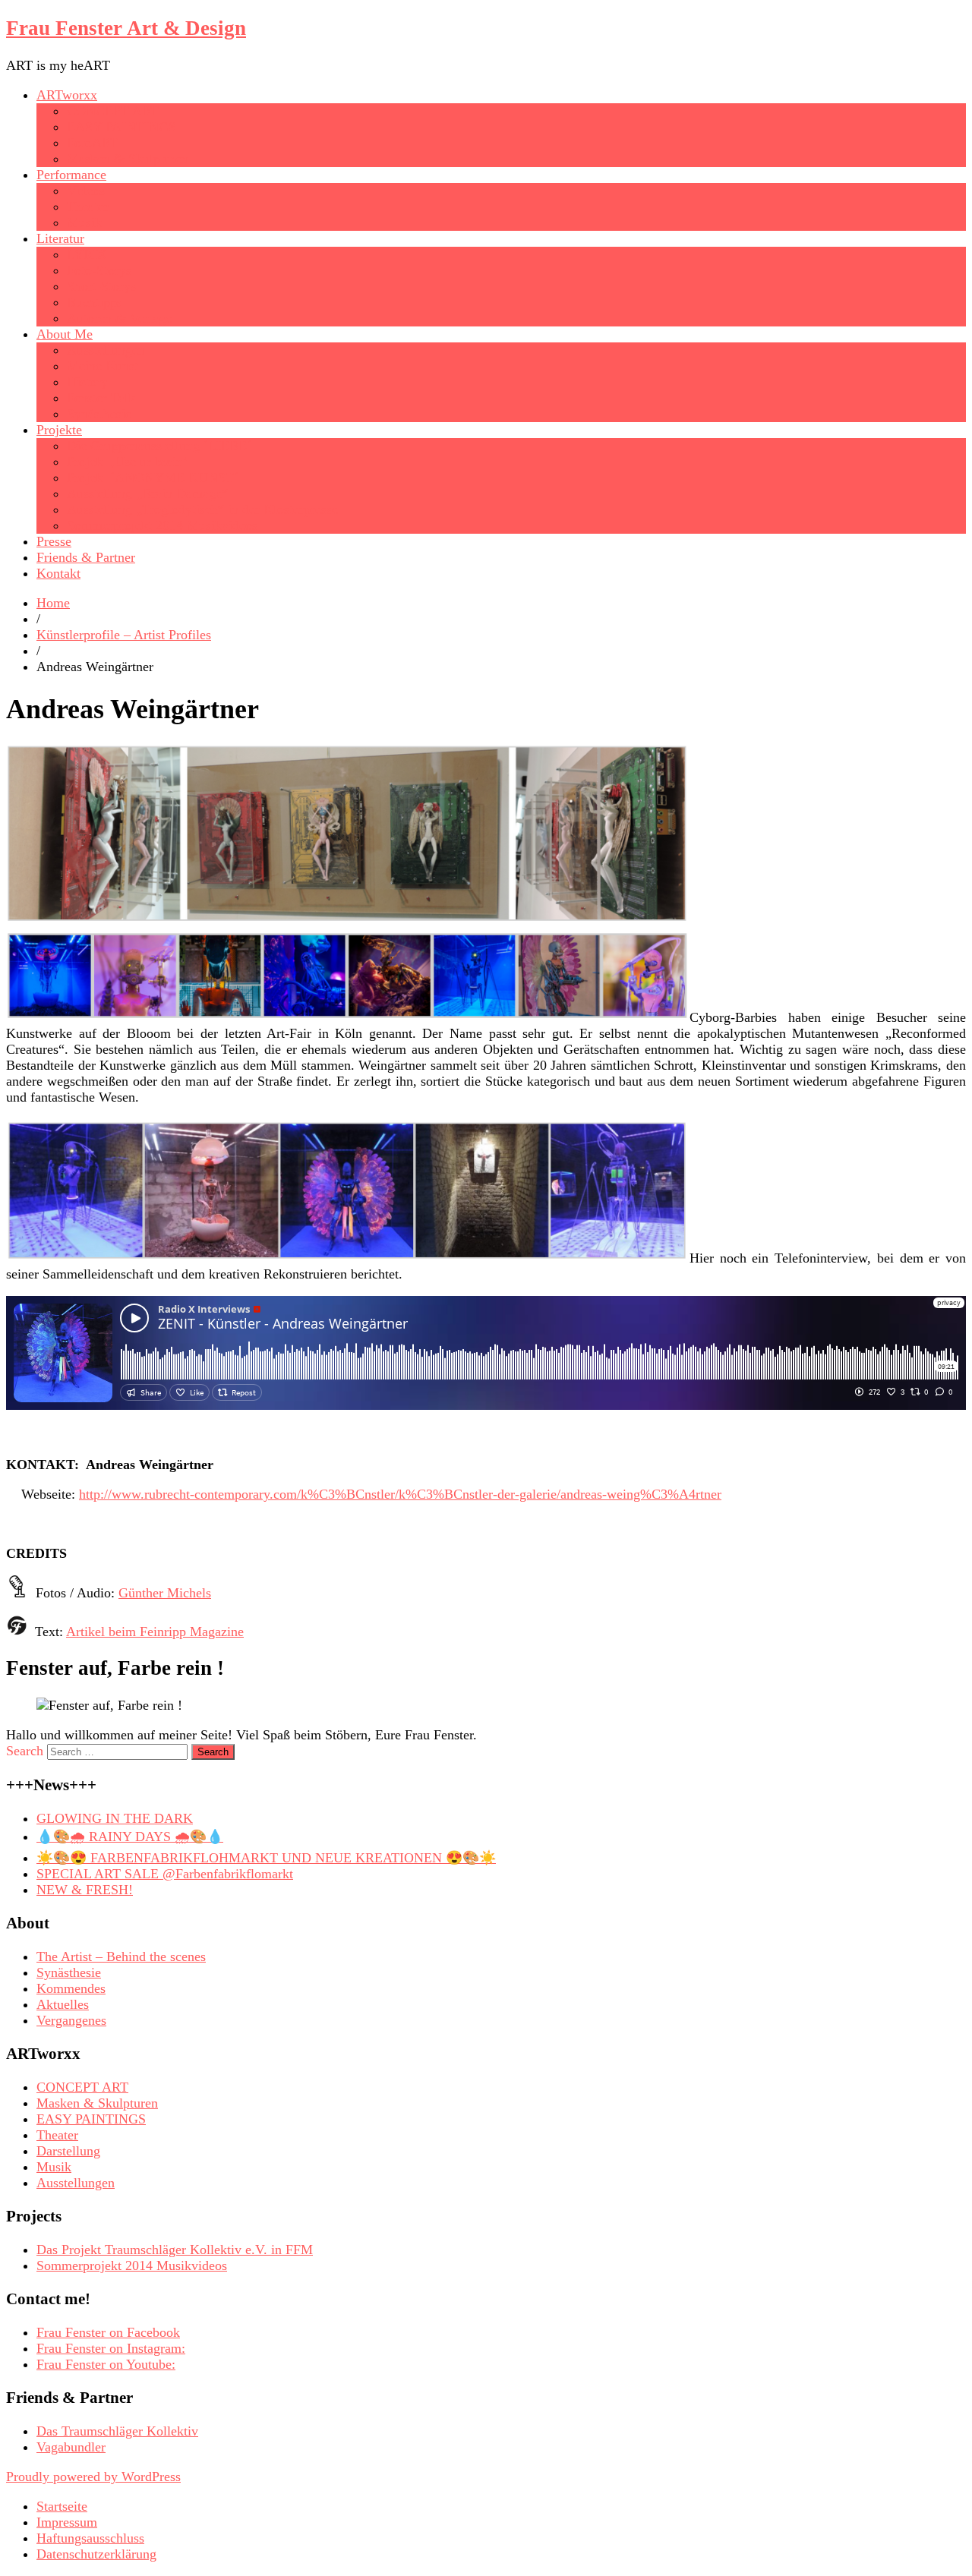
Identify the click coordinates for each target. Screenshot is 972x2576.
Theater (88, 207)
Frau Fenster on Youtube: (106, 2364)
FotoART (93, 143)
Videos (86, 191)
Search (25, 1751)
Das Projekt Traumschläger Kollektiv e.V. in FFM (175, 2250)
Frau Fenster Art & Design (126, 28)
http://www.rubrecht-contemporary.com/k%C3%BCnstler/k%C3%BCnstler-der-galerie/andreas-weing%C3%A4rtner (400, 1494)
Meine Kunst (103, 366)
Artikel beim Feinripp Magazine (155, 1632)
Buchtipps (95, 302)
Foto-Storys (99, 270)
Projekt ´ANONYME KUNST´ (153, 478)
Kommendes (71, 1988)
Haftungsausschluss (90, 2538)
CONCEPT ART (113, 111)
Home (53, 603)
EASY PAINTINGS (121, 127)
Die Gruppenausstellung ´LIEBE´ (159, 446)
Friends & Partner (86, 557)
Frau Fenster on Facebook (108, 2332)
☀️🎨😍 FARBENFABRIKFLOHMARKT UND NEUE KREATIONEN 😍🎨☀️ (266, 1858)
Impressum (67, 2522)
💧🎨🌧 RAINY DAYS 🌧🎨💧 (130, 1837)
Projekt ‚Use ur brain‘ (127, 462)
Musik (84, 222)
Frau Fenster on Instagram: (111, 2348)
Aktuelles (63, 2004)
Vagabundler (71, 2447)
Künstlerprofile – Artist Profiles (124, 635)
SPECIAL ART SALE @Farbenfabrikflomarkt (165, 1874)
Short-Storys (101, 286)
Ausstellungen (106, 350)
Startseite (62, 2506)
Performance (71, 175)
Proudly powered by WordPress (93, 2477)
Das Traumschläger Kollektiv (117, 2431)
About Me (65, 334)
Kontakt (58, 573)
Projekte (59, 430)
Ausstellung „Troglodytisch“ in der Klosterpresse (202, 509)
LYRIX (87, 254)
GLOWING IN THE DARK (115, 1818)
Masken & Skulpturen (128, 159)
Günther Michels (165, 1593)
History (87, 382)
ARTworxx (67, 95)
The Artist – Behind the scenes (121, 1956)
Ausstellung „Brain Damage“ (147, 493)
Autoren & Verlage (119, 318)
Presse (54, 541)
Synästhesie (99, 414)
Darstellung (68, 2151)
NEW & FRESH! (85, 1890)
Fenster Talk (101, 398)
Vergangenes (71, 2020)
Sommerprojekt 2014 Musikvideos (162, 525)
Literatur (60, 238)
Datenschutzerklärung (96, 2554)
